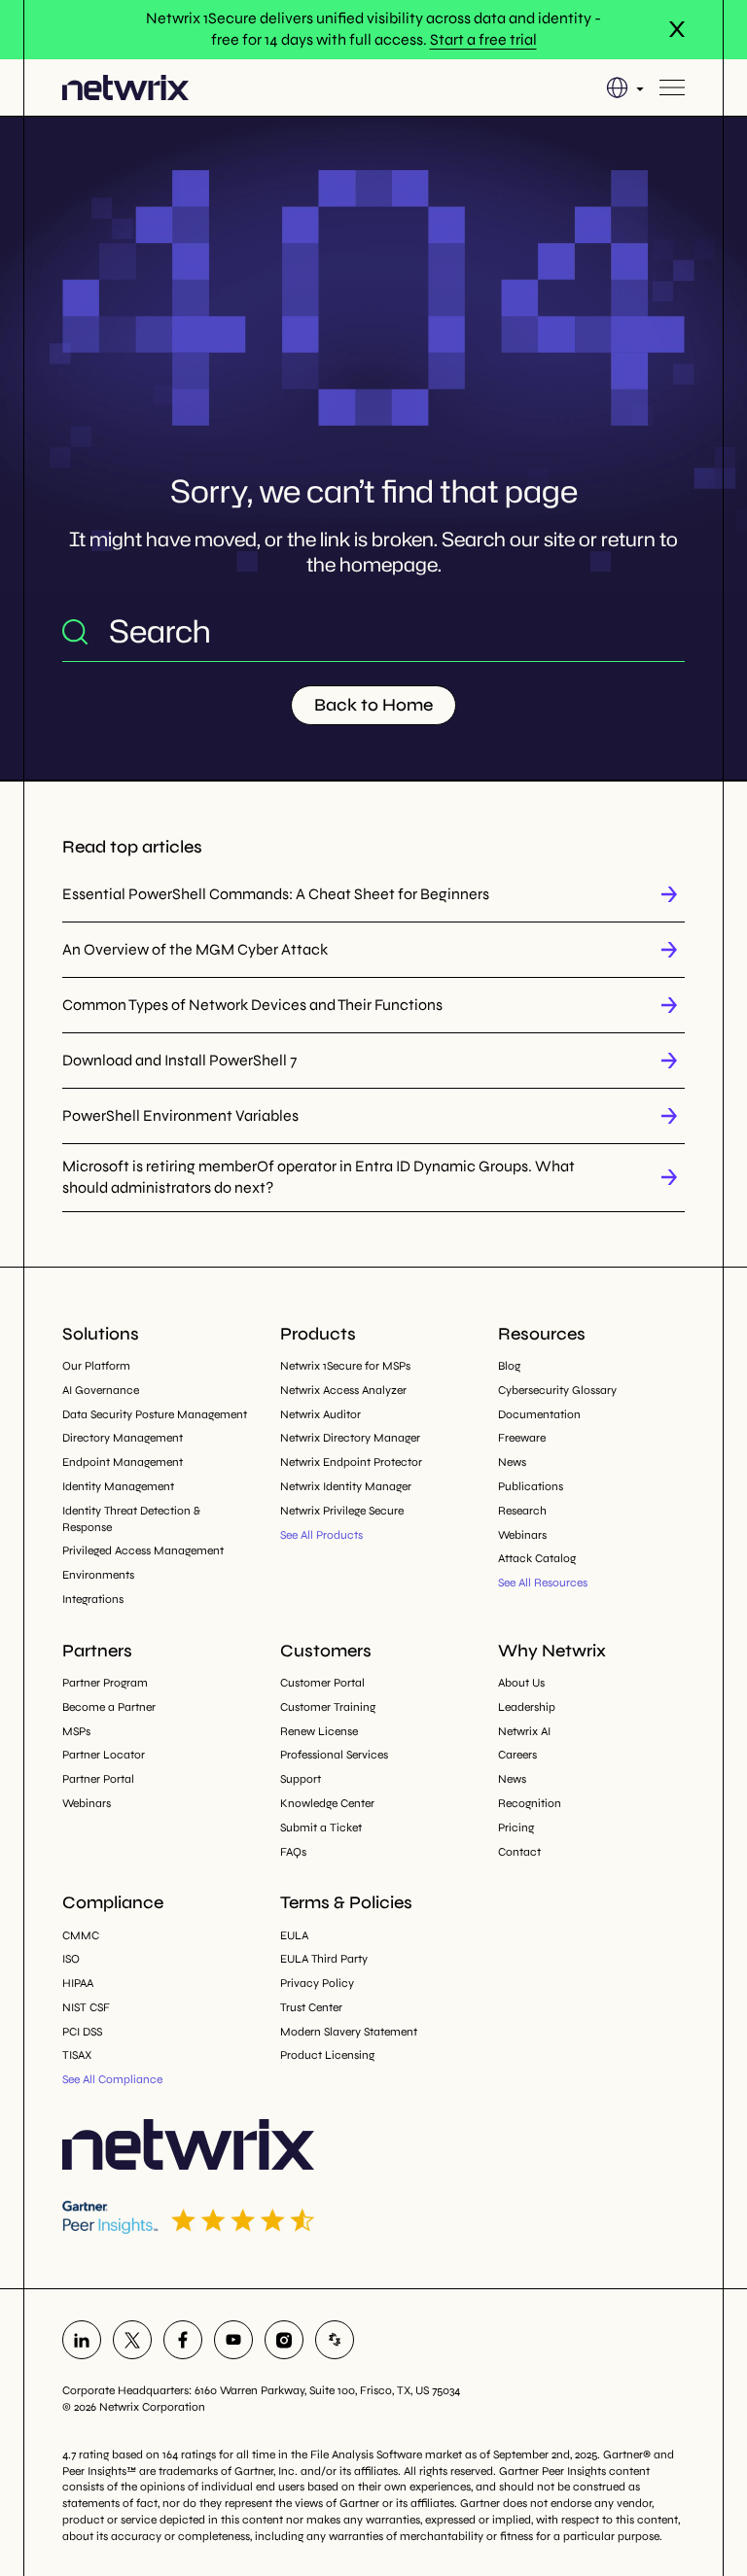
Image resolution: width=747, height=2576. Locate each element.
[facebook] (183, 2340)
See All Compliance (112, 2079)
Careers (517, 1755)
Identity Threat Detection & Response (131, 1519)
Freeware (522, 1438)
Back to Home (373, 705)
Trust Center (311, 2007)
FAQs (293, 1852)
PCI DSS (82, 2032)
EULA (294, 1935)
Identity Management (118, 1486)
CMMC (81, 1935)
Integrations (93, 1599)
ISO (71, 1959)
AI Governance (101, 1390)
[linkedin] (82, 2340)
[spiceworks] (335, 2340)
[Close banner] (677, 29)
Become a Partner (109, 1707)
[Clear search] (669, 631)
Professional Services (334, 1755)
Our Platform (96, 1366)
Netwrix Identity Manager (346, 1486)
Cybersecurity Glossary (557, 1390)
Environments (98, 1575)
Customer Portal (322, 1683)
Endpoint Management (123, 1462)
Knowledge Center (327, 1803)
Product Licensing (327, 2055)
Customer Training (328, 1707)
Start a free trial (483, 39)
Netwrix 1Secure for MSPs (345, 1366)
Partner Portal (98, 1779)
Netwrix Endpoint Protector (351, 1462)
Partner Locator (104, 1755)
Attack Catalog (537, 1558)
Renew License (319, 1731)
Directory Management (123, 1438)
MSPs (76, 1731)
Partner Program (105, 1683)
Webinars (522, 1535)
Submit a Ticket (321, 1828)
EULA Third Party (324, 1959)
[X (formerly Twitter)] (132, 2340)
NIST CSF (86, 2007)
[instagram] (284, 2340)
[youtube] (233, 2340)
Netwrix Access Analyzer (343, 1390)
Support (301, 1779)
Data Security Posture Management (155, 1414)
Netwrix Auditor (320, 1414)
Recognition (530, 1803)
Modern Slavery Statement (349, 2032)
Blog (509, 1366)
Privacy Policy (317, 1983)
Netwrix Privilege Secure (342, 1511)
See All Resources (543, 1583)
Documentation (539, 1414)
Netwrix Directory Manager (350, 1438)
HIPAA (78, 1983)
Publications (531, 1486)
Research (522, 1511)
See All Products (321, 1535)
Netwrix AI (524, 1731)
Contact (519, 1852)
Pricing (516, 1828)
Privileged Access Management (143, 1550)
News (512, 1462)
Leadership (527, 1707)
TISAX (77, 2055)
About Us (521, 1683)
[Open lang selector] (625, 87)
